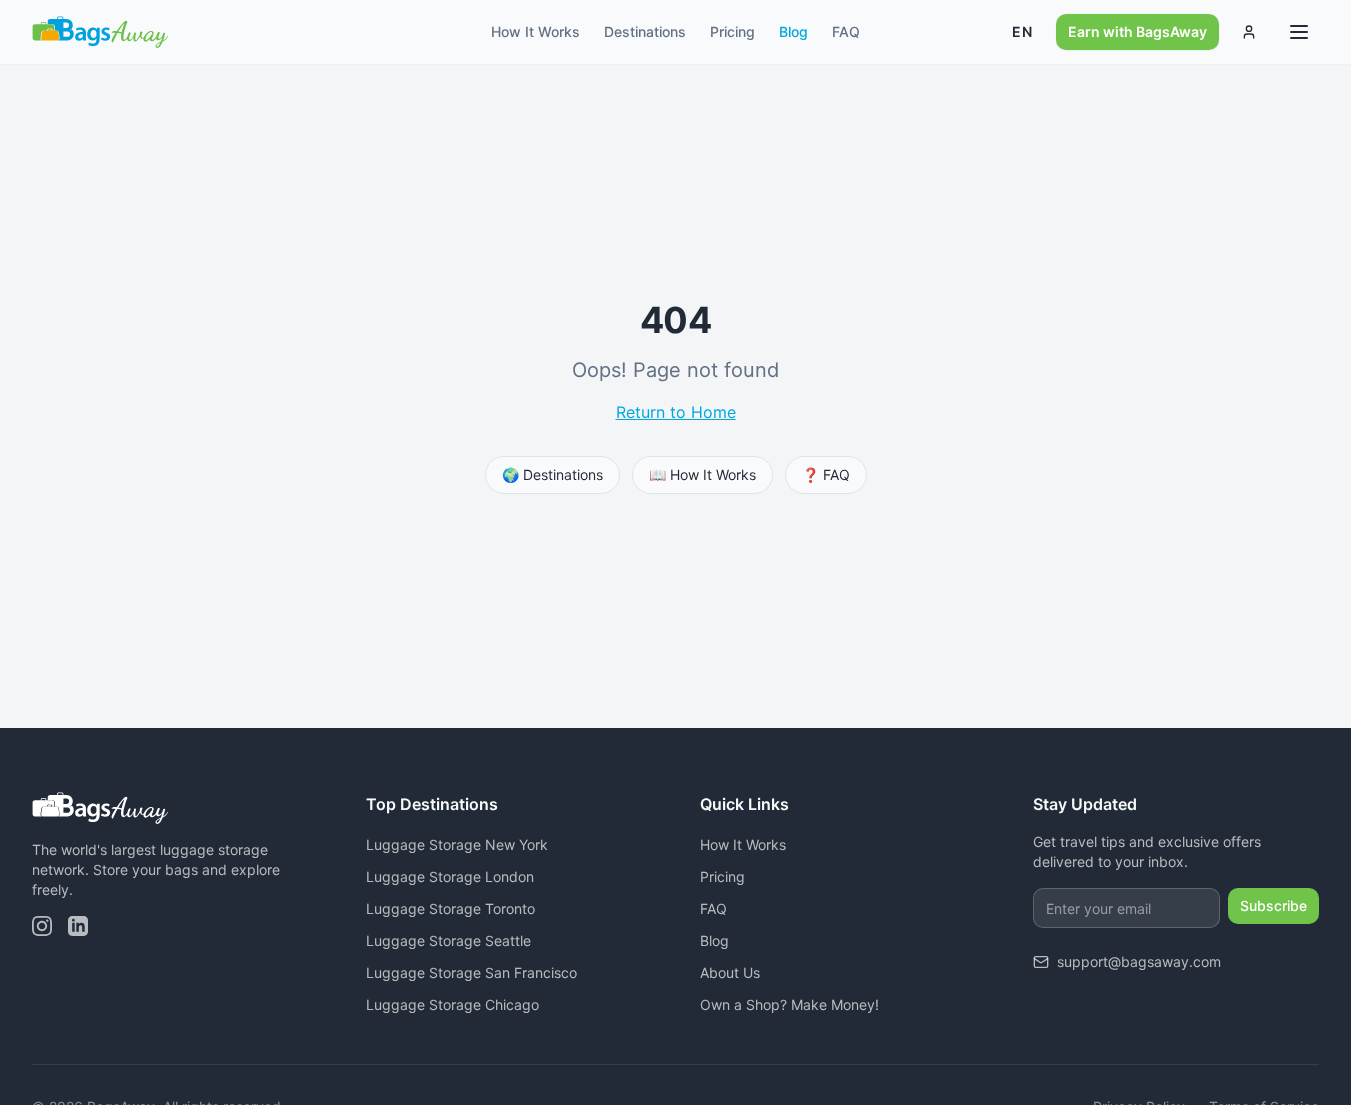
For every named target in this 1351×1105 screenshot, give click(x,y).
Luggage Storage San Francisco (471, 972)
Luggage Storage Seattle (448, 940)
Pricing (732, 31)
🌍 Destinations (552, 474)
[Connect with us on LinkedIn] (78, 926)
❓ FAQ (826, 474)
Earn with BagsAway (1137, 31)
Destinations (645, 31)
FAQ (846, 31)
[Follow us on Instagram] (42, 926)
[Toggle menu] (1299, 32)
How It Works (535, 31)
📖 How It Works (702, 474)
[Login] (1249, 32)
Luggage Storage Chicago (452, 1004)
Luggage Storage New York (457, 844)
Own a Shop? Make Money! (789, 1004)
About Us (730, 972)
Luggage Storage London (450, 876)
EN (1022, 31)
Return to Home (676, 412)
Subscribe (1273, 905)
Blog (793, 31)
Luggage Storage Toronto (450, 908)
